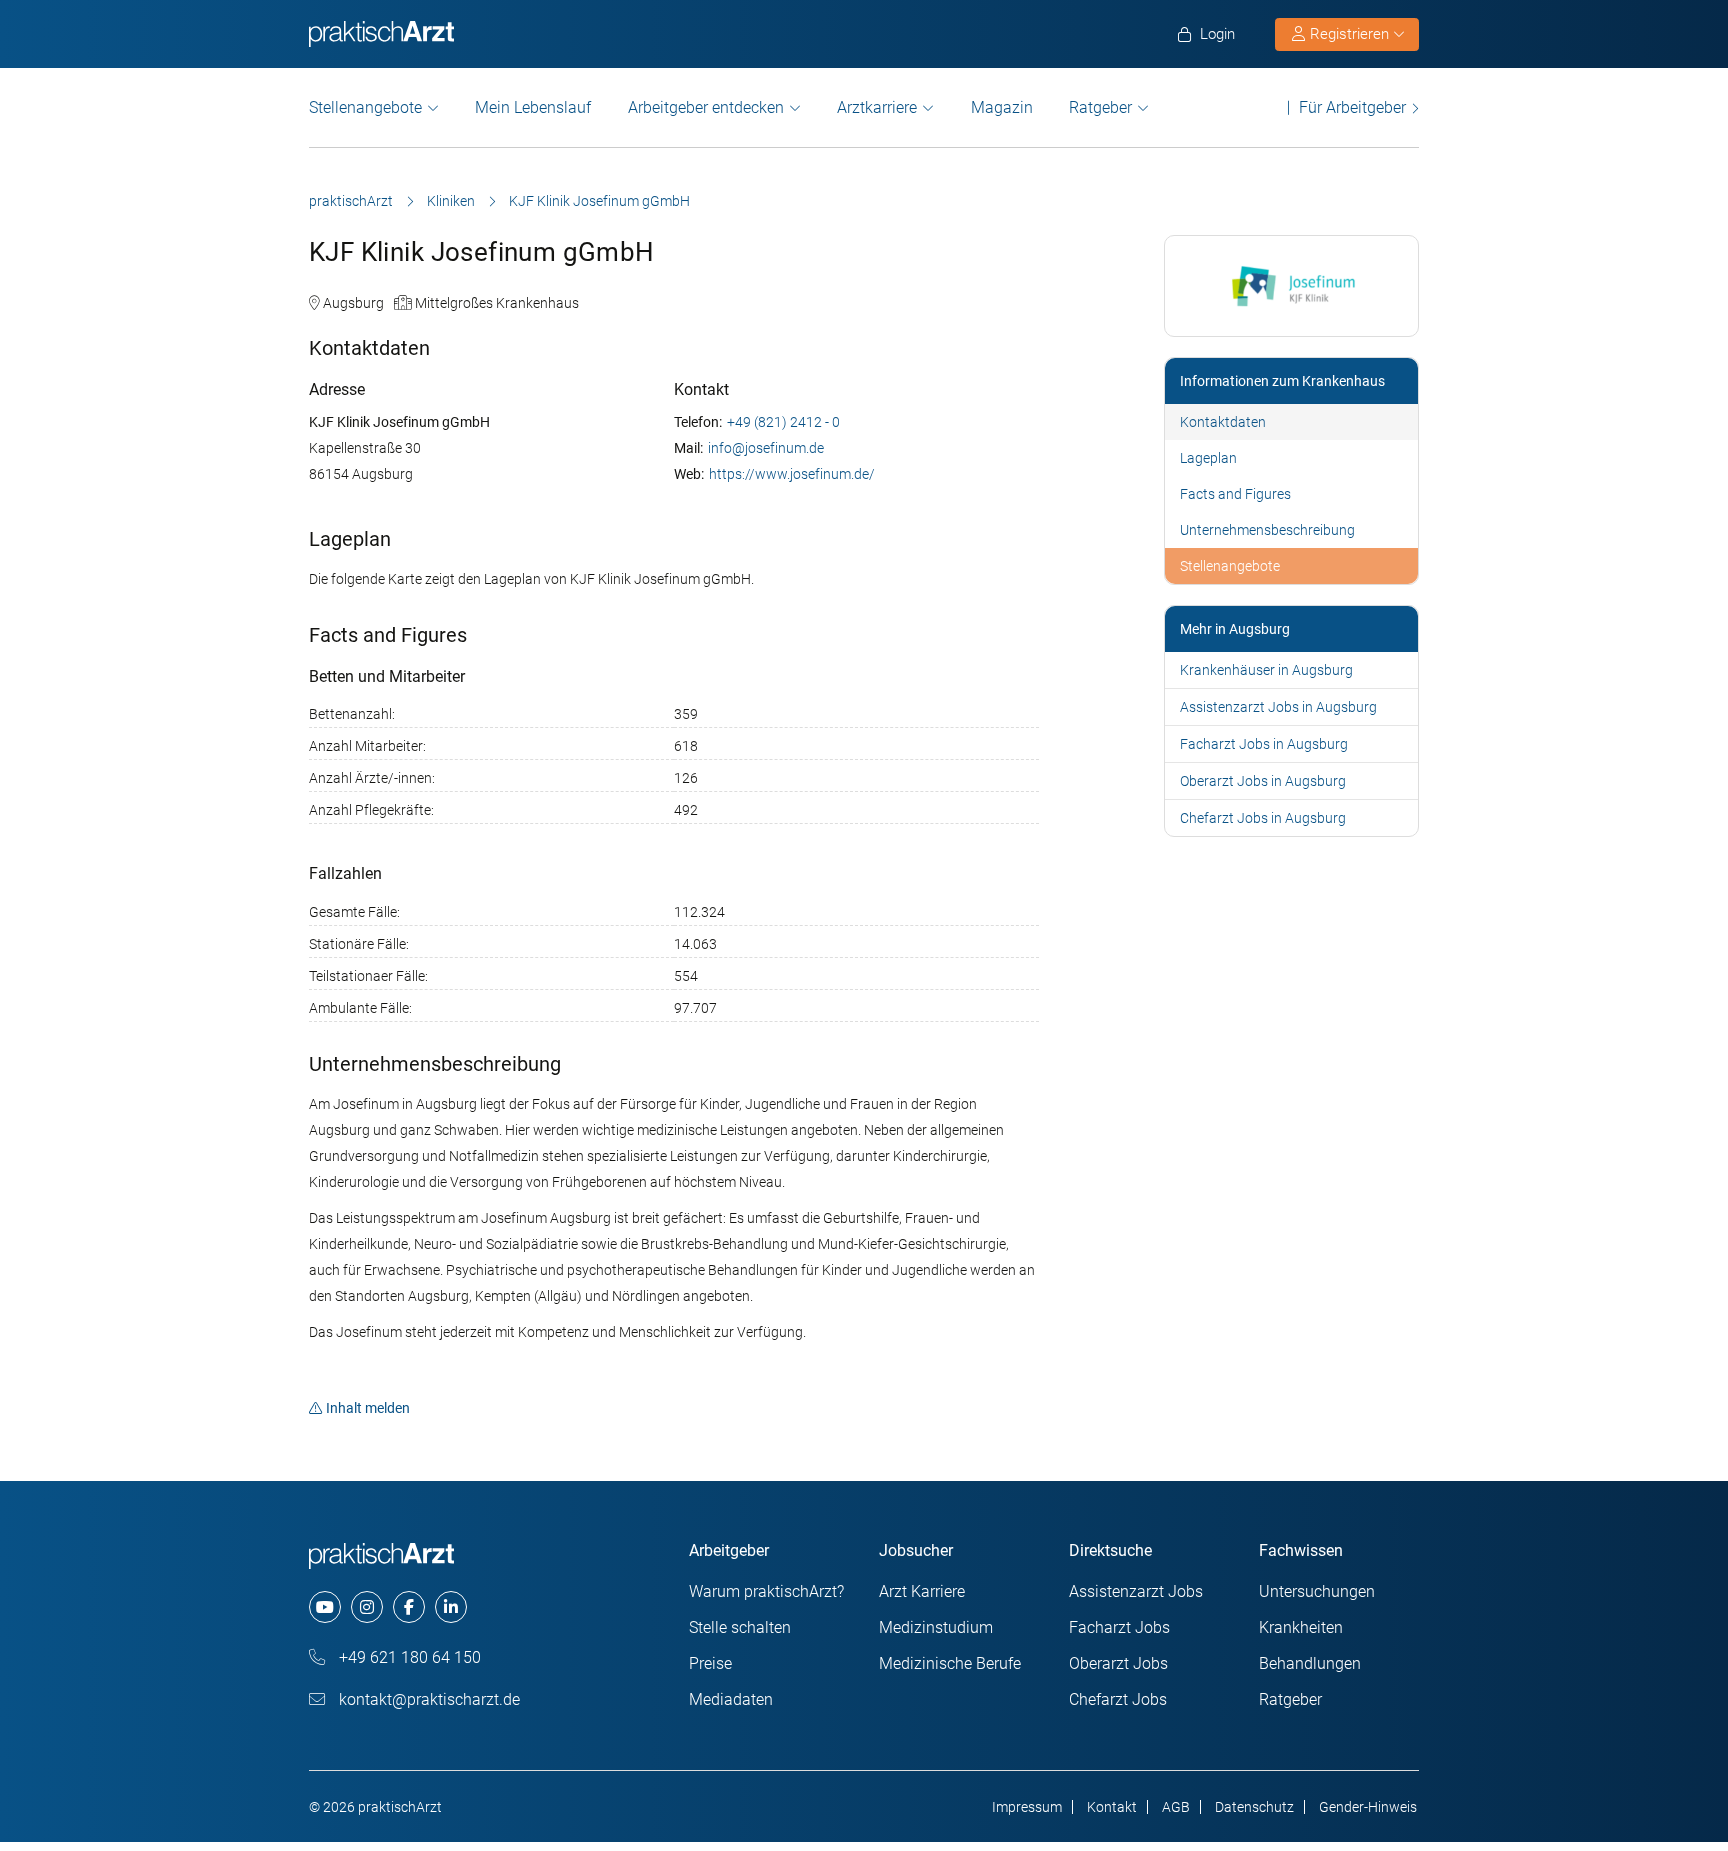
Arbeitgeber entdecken (706, 107)
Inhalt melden (368, 1408)
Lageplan (1208, 458)
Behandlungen (1310, 1663)
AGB (1176, 1807)
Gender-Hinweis (1368, 1807)
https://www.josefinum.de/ (792, 474)
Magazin (1002, 107)
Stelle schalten (740, 1627)
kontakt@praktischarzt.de (427, 1699)
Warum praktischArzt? (766, 1591)
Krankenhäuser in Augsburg (1266, 670)
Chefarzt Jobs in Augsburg (1263, 818)
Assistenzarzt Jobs (1136, 1591)
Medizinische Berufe (950, 1663)
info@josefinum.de (766, 448)
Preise (710, 1663)
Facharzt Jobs (1119, 1627)
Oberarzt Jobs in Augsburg (1263, 781)
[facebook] (409, 1607)
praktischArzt (351, 201)
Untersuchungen (1317, 1591)
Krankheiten (1301, 1627)
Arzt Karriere (922, 1591)
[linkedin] (451, 1607)
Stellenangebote (365, 107)
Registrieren (1349, 34)
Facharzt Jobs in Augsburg (1264, 744)
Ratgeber (1100, 107)
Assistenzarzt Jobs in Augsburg (1278, 707)
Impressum (1027, 1807)
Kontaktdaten (1223, 422)
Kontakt (1112, 1807)
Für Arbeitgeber (1352, 107)
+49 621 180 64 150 (408, 1657)
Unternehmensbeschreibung (1267, 530)
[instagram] (367, 1607)
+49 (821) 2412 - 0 (783, 422)
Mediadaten (731, 1699)
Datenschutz (1254, 1807)
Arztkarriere (877, 107)
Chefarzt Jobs (1118, 1699)
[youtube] (325, 1607)
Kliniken (451, 201)
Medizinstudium (936, 1627)
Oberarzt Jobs (1118, 1663)
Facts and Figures (1235, 494)
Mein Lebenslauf (533, 107)
